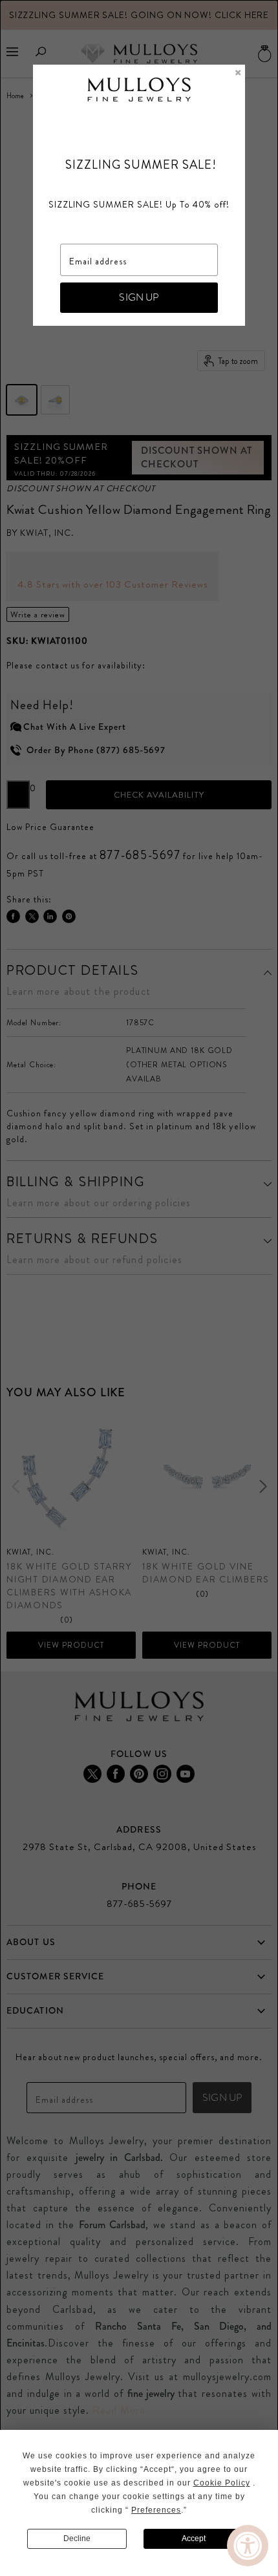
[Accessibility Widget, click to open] (248, 2546)
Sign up (139, 297)
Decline (77, 2539)
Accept (194, 2539)
